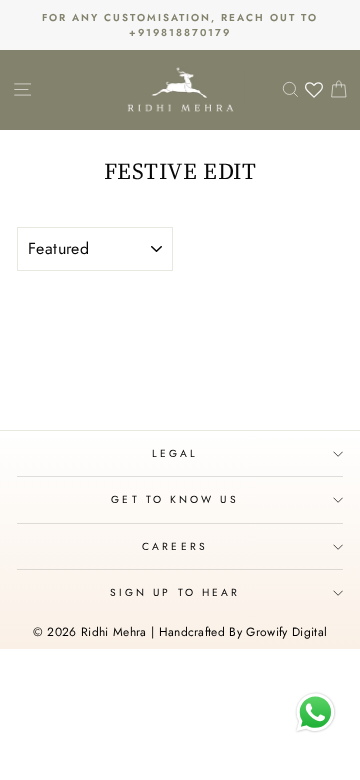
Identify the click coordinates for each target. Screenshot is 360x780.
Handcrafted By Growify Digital (243, 632)
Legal (175, 453)
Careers (175, 546)
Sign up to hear (175, 592)
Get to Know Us (174, 499)
